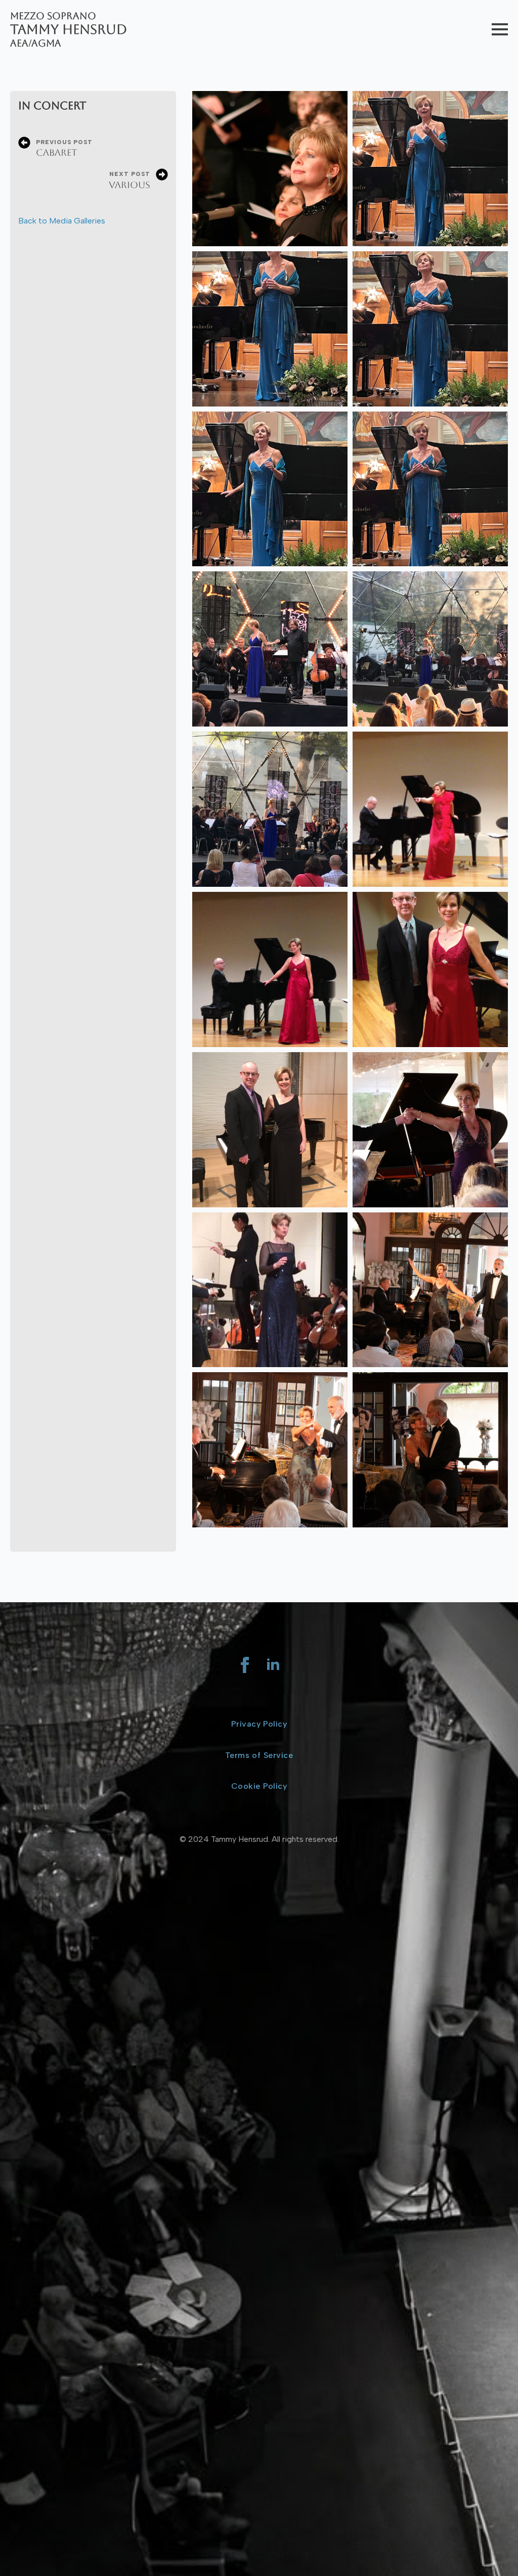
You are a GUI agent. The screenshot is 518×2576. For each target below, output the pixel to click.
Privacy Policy (259, 1724)
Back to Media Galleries (62, 221)
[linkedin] (273, 1665)
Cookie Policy (259, 1786)
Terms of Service (259, 1755)
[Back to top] (493, 2551)
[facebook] (245, 1665)
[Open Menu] (500, 29)
